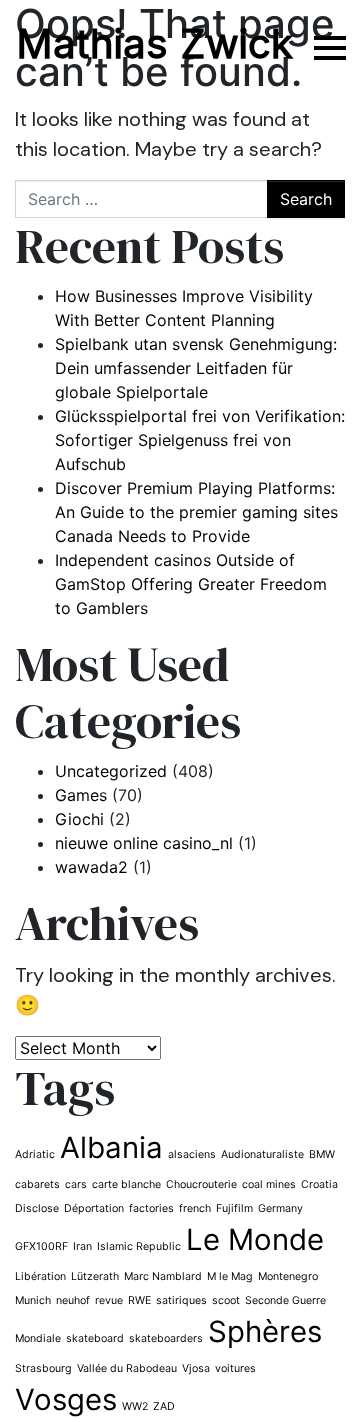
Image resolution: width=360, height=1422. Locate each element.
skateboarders (166, 1338)
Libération (40, 1276)
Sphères (265, 1331)
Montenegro (288, 1276)
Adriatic (35, 1154)
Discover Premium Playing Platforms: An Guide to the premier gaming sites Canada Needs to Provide (196, 512)
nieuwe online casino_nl (144, 843)
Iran (82, 1246)
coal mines (269, 1184)
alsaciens (192, 1154)
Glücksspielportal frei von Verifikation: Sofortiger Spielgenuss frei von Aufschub (200, 440)
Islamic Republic (139, 1246)
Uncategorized (111, 771)
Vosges (66, 1399)
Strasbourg (43, 1368)
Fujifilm (234, 1208)
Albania (111, 1147)
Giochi (79, 819)
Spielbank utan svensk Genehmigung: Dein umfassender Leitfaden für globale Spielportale (196, 368)
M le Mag (230, 1276)
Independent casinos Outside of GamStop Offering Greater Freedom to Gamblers (191, 584)
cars (76, 1184)
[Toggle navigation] (328, 47)
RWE (139, 1300)
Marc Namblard (163, 1276)
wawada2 (91, 867)
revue (109, 1300)
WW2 (135, 1406)
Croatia (319, 1184)
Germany (280, 1208)
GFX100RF (41, 1246)
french (195, 1208)
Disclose (37, 1208)
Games (81, 795)
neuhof (73, 1300)
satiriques (181, 1300)
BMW (322, 1154)
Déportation (94, 1208)
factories (151, 1208)
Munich (33, 1300)
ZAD (164, 1406)
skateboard (95, 1338)
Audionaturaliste (262, 1154)
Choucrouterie (201, 1184)
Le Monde (255, 1239)
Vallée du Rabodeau (127, 1368)
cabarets (37, 1184)
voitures (235, 1368)
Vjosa (196, 1368)
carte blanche (126, 1184)
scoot (226, 1300)
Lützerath (95, 1276)
